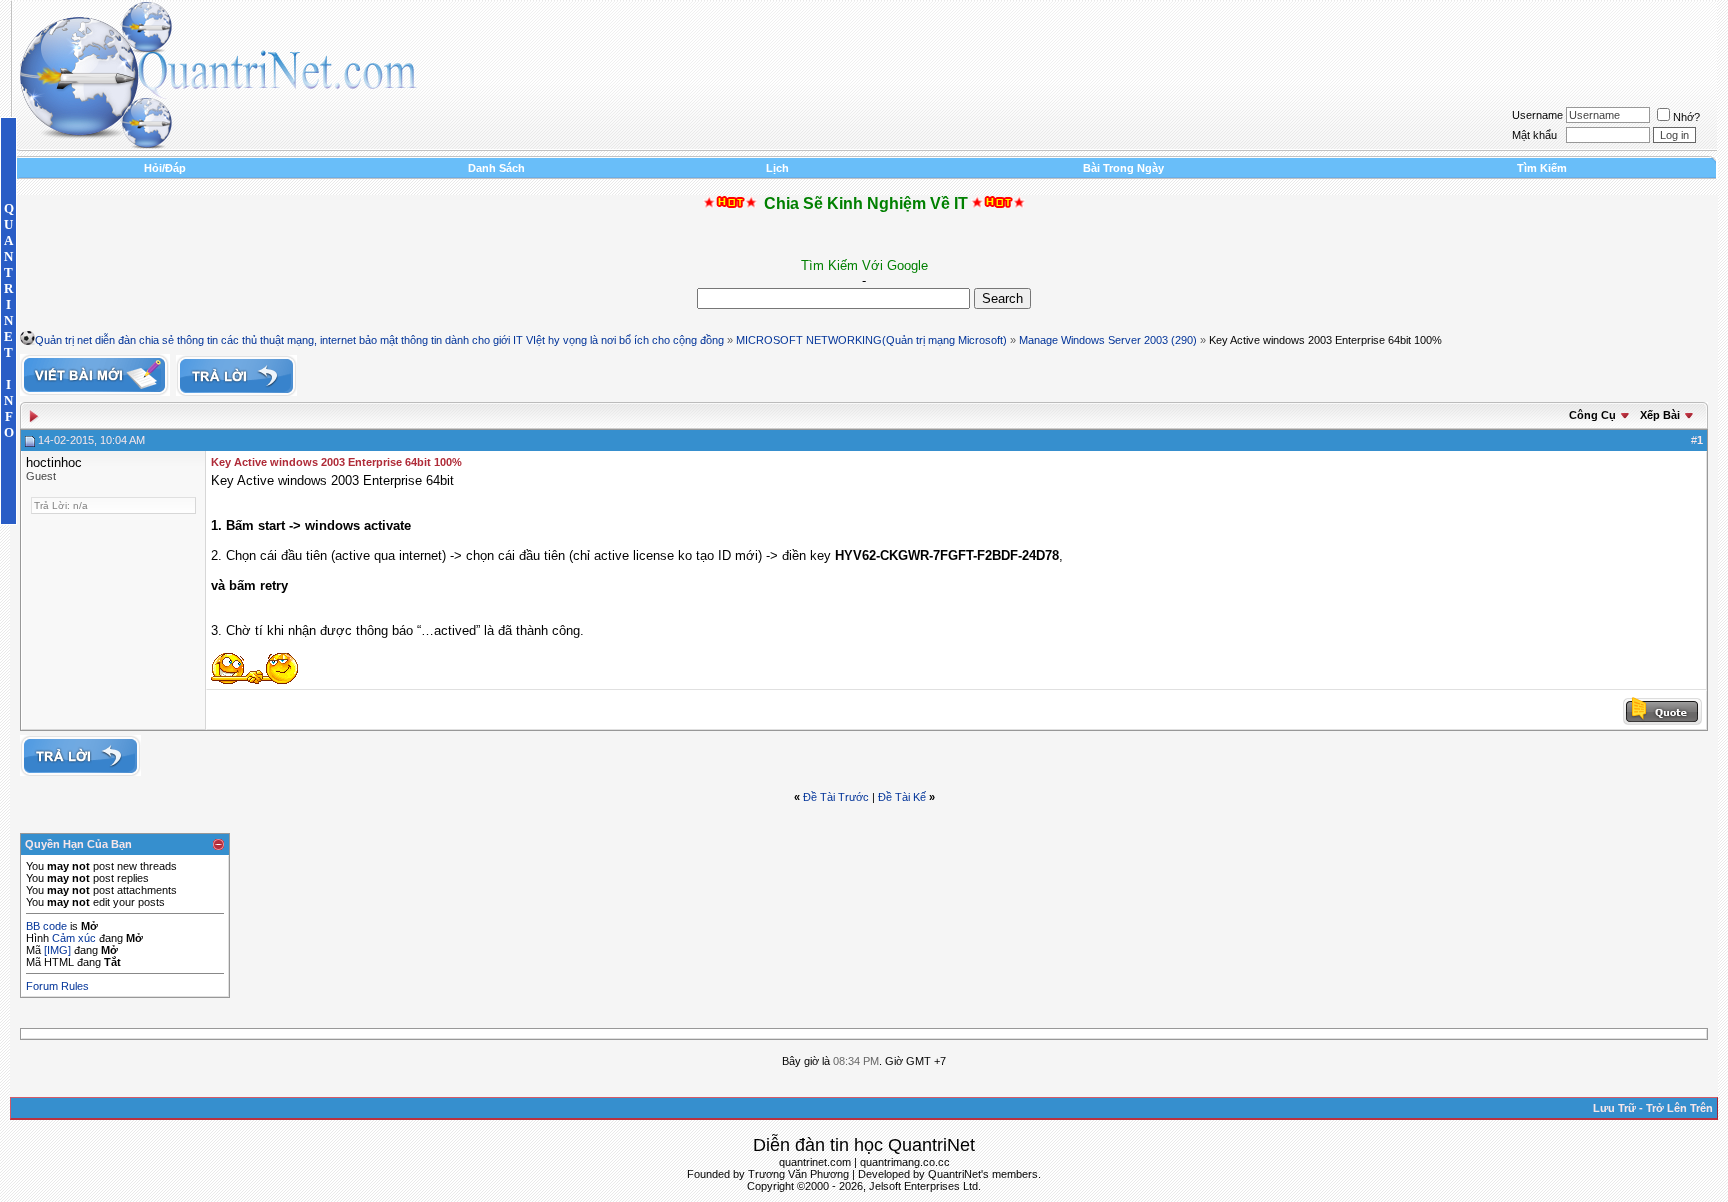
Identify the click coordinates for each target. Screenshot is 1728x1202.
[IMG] (57, 950)
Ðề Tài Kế (902, 797)
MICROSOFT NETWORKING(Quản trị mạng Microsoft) (871, 340)
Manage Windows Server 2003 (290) (1108, 340)
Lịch (777, 168)
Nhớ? (1686, 117)
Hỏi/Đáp (165, 168)
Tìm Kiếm (1542, 168)
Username (1537, 115)
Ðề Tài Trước (836, 797)
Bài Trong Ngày (1123, 168)
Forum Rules (57, 986)
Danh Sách (496, 168)
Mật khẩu (1534, 135)
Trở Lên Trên (1679, 1108)
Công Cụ (1592, 415)
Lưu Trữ (1614, 1108)
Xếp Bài (1660, 415)
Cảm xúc (74, 938)
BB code (46, 926)
